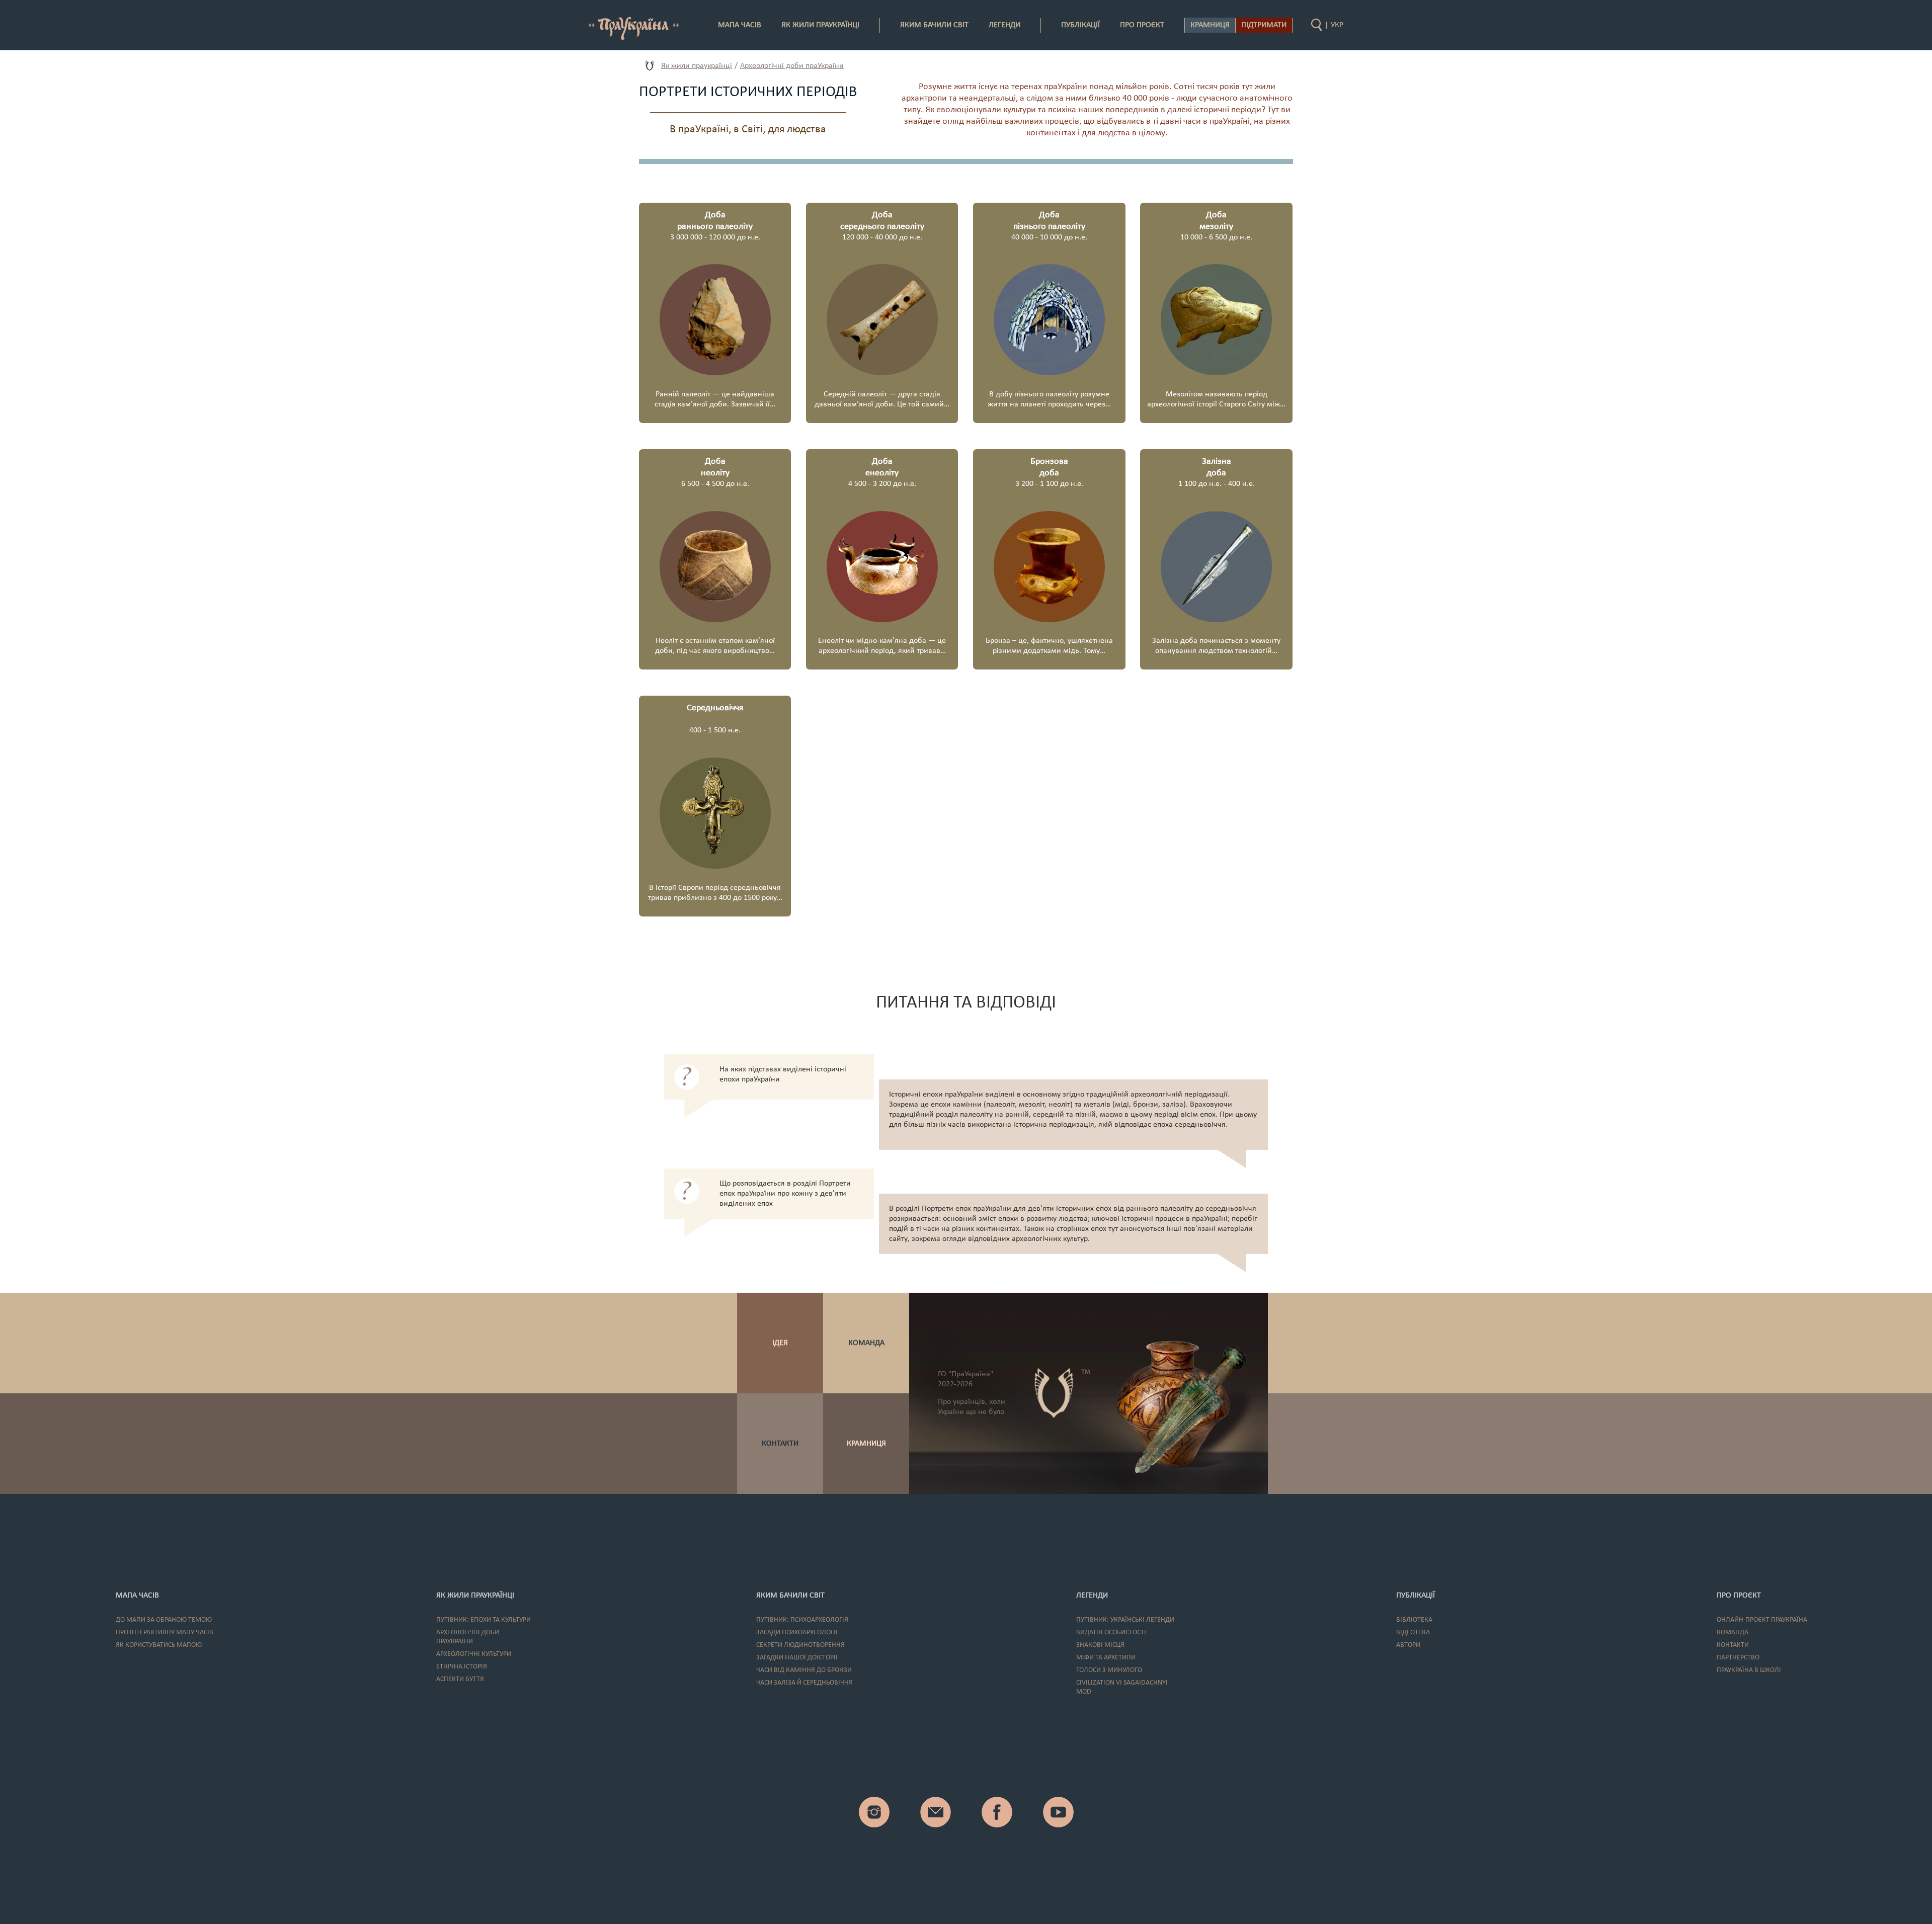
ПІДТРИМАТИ (1264, 25)
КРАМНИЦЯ (866, 1444)
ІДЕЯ (780, 1343)
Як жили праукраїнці (697, 66)
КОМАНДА (866, 1343)
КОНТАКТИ (780, 1444)
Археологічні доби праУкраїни (792, 66)
